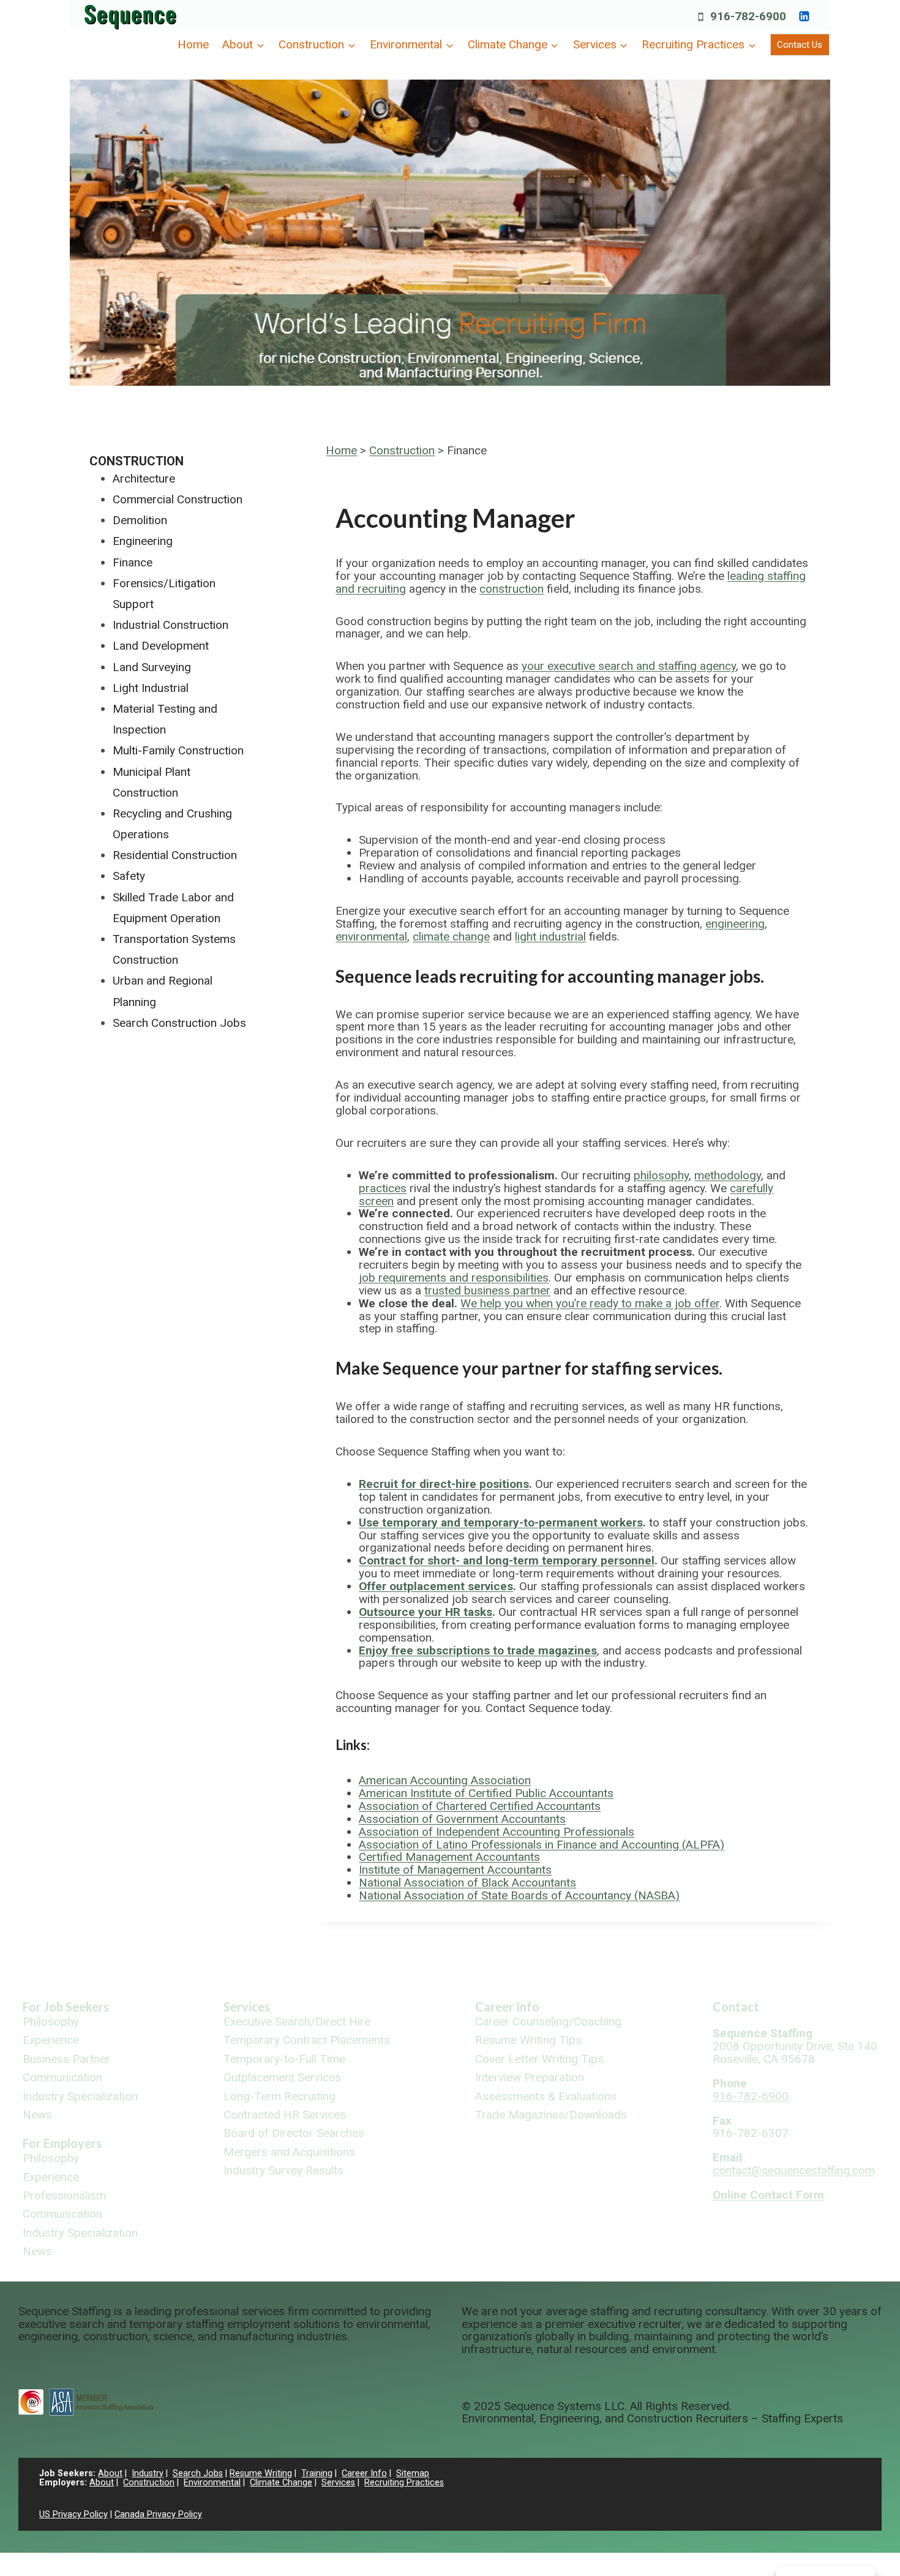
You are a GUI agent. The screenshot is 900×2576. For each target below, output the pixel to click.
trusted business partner (487, 1290)
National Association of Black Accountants (467, 1883)
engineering (735, 924)
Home (193, 44)
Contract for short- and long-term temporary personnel (507, 1560)
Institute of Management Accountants (455, 1870)
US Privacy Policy (73, 2514)
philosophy (661, 1175)
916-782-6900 (751, 2096)
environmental (371, 937)
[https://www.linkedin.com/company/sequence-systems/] (804, 16)
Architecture (144, 479)
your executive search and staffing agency (629, 666)
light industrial (550, 937)
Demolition (140, 520)
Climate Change (281, 2483)
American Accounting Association (445, 1780)
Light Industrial (151, 688)
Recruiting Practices (404, 2483)
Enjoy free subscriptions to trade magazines (478, 1650)
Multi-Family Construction (178, 750)
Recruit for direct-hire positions (444, 1484)
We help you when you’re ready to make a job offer (590, 1303)
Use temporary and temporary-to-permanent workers (501, 1523)
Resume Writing (261, 2473)
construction (512, 589)
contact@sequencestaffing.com (794, 2170)
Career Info (507, 2007)
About (110, 2473)
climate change (451, 937)
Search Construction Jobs (179, 1023)
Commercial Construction (178, 499)
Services (247, 2007)
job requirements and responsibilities (454, 1278)
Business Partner (66, 2060)
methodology (728, 1175)
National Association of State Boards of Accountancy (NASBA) (519, 1895)
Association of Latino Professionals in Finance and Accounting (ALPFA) (542, 1845)
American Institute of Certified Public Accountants (486, 1793)
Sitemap (413, 2473)
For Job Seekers (66, 2007)
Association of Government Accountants (462, 1819)
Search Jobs (198, 2473)
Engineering (143, 541)
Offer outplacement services (436, 1586)
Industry (148, 2473)
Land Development (161, 646)
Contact (736, 2007)
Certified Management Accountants (449, 1857)
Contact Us (800, 45)
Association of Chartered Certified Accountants (480, 1806)
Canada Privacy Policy (158, 2514)
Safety (129, 876)
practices (383, 1188)
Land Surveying (152, 667)
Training (317, 2473)
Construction (402, 450)
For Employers (62, 2143)
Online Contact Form (768, 2195)
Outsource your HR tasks (426, 1612)
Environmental (212, 2483)
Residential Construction (175, 855)
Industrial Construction (171, 625)
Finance (133, 562)
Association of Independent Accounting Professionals (497, 1832)
